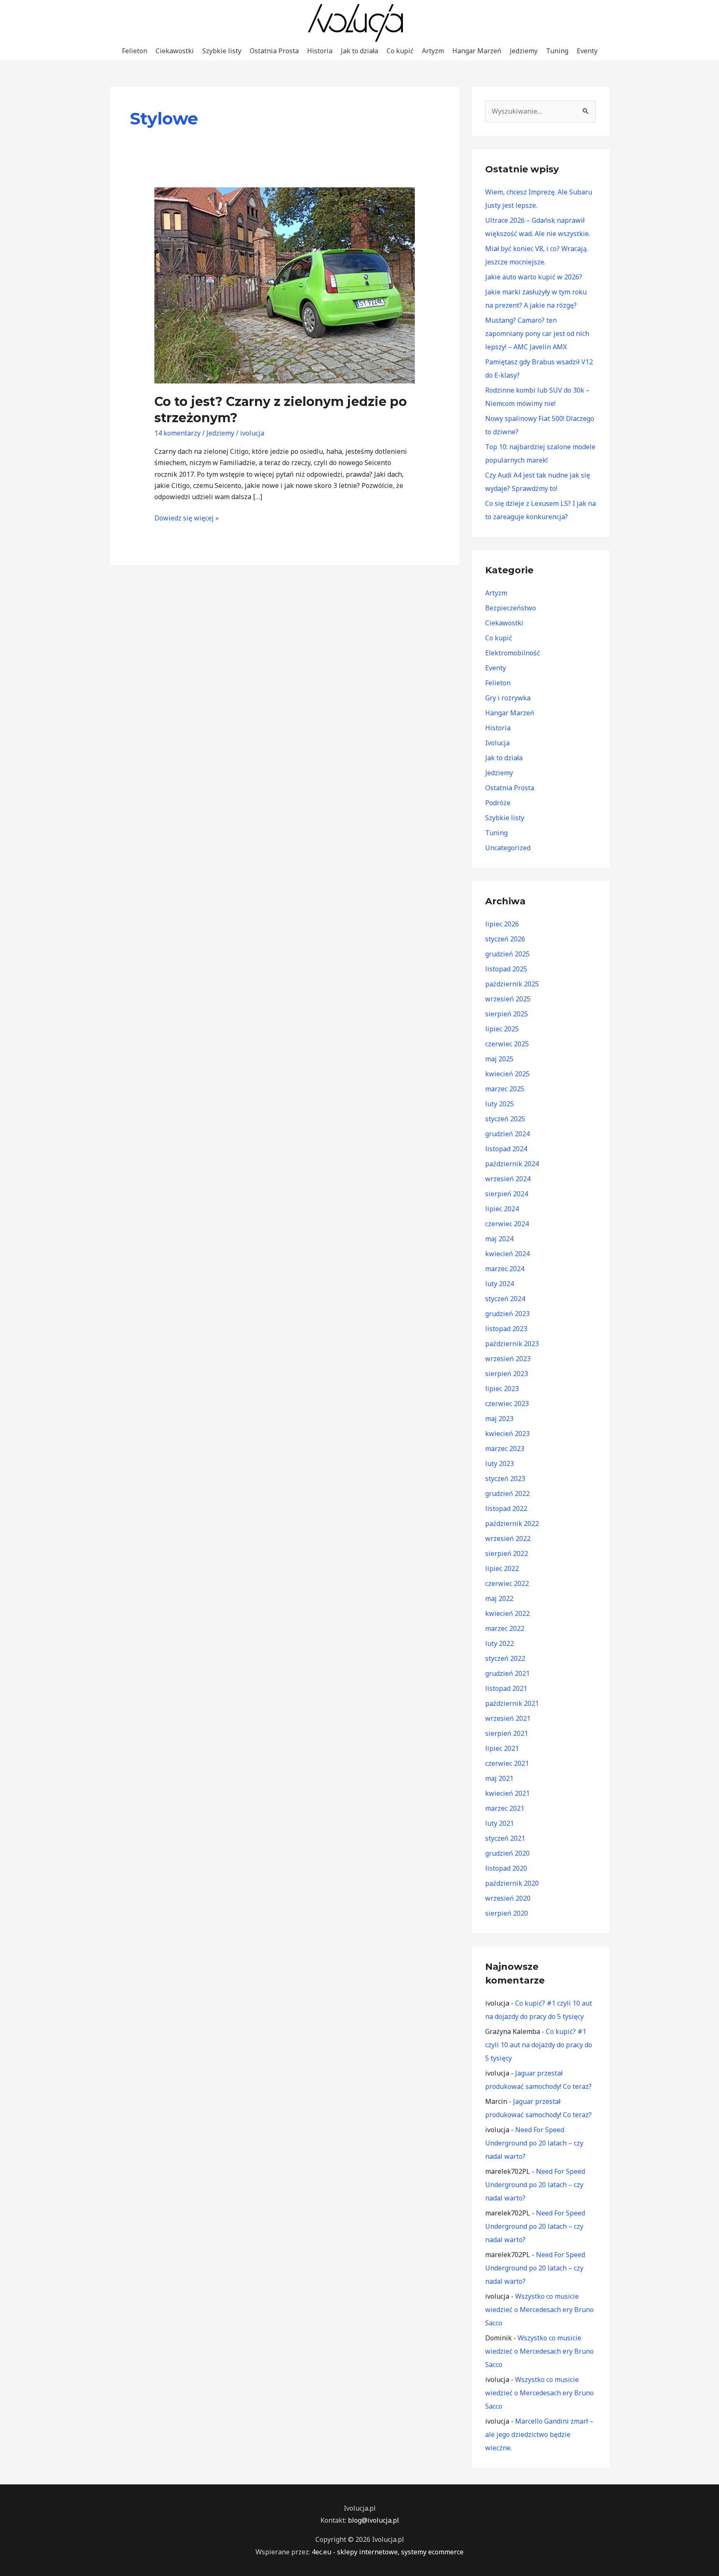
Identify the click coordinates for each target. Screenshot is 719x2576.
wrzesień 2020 (508, 1898)
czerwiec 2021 (507, 1763)
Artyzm (433, 51)
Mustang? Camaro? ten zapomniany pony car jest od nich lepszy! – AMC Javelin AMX (537, 334)
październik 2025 (512, 984)
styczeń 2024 (505, 1299)
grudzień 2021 (507, 1673)
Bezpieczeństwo (511, 608)
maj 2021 (499, 1778)
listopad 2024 (506, 1149)
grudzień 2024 (507, 1134)
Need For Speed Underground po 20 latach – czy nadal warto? (534, 2143)
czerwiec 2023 (507, 1404)
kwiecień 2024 (507, 1254)
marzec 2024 (505, 1269)
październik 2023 (512, 1344)
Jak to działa (359, 51)
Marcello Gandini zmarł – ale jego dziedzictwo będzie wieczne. (539, 2434)
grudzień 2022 (507, 1493)
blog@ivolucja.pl (373, 2520)
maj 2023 (499, 1419)
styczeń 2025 (505, 1119)
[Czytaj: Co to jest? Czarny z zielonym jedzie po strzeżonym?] (285, 285)
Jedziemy (524, 51)
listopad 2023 (506, 1329)
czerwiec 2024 (507, 1224)
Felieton (135, 51)
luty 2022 (500, 1643)
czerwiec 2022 (507, 1583)
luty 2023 (500, 1463)
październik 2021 (512, 1703)
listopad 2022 (506, 1508)
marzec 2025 (505, 1089)
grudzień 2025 (507, 954)
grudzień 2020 (507, 1853)
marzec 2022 (505, 1628)
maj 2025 (499, 1059)
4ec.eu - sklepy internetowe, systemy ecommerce (388, 2552)
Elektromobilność (513, 653)
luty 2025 (500, 1104)
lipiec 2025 (502, 1029)
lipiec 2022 (502, 1568)
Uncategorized (508, 848)
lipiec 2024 (502, 1209)
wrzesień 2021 (508, 1718)
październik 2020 (512, 1883)
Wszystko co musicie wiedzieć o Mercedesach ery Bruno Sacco (539, 2310)
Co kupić (400, 51)
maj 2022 (499, 1598)
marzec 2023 (505, 1449)
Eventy (587, 51)
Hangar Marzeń (477, 51)
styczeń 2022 (505, 1658)
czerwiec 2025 (507, 1044)
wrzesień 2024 (508, 1179)
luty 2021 (500, 1823)
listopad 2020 (506, 1868)
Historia (320, 51)
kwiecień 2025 (507, 1074)
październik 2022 (512, 1523)
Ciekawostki (175, 51)
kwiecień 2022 (507, 1613)
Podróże (498, 803)
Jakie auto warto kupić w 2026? (534, 277)
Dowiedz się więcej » (187, 518)
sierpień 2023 (507, 1374)
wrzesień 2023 (508, 1359)
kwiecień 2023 (507, 1434)
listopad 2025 (506, 969)
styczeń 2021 (505, 1838)
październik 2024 (512, 1164)
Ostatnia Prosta (274, 51)
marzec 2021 (505, 1808)
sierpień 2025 (507, 1014)
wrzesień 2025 (508, 999)
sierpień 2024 (507, 1194)
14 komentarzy (177, 433)
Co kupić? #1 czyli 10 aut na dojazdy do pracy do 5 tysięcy (539, 2045)
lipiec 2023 (502, 1389)
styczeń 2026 (505, 939)
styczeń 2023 (505, 1478)
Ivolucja (497, 743)
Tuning (557, 51)
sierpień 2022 (507, 1553)
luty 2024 (500, 1284)
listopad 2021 (506, 1688)
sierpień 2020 (507, 1913)
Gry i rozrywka (508, 698)
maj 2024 (499, 1239)
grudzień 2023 (507, 1314)
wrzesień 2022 (508, 1538)
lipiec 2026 (502, 924)
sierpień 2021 (507, 1733)
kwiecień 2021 (507, 1793)
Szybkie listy (222, 51)
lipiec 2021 (502, 1748)
